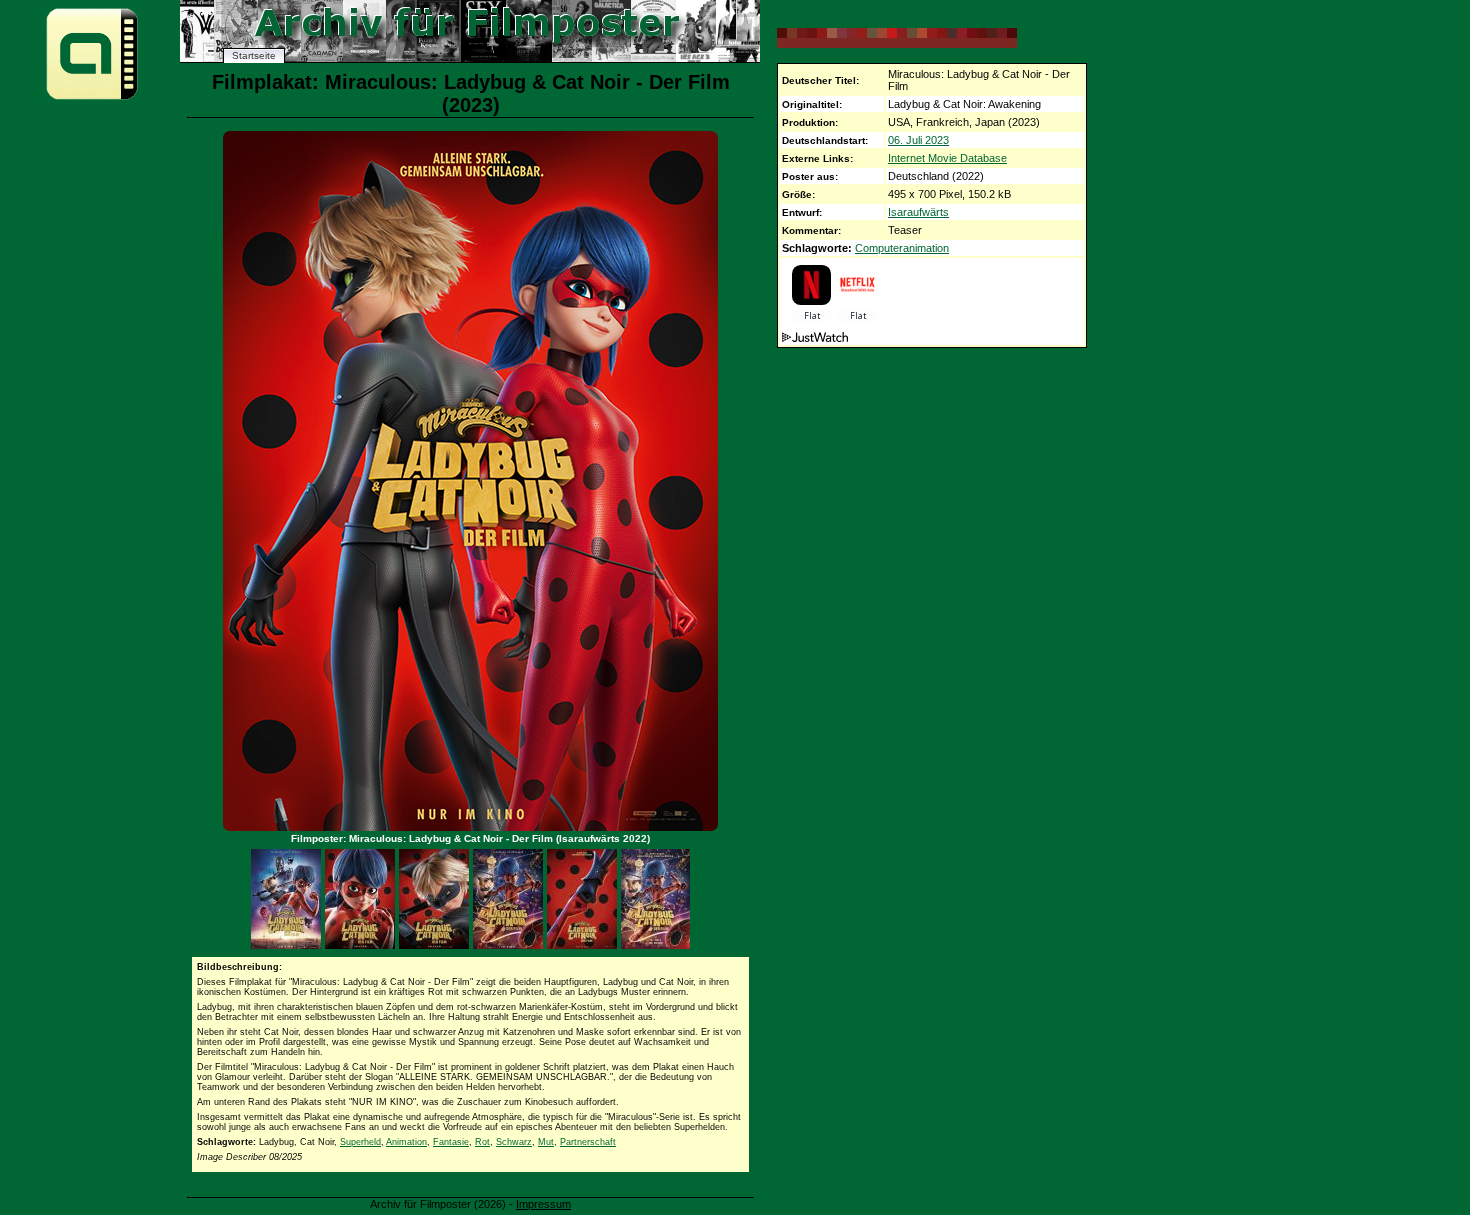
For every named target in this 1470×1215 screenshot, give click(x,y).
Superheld (360, 1142)
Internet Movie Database (947, 158)
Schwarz (514, 1142)
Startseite (254, 55)
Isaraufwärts (918, 212)
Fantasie (451, 1142)
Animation (406, 1142)
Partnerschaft (588, 1142)
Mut (546, 1142)
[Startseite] (92, 98)
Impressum (543, 1204)
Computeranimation (902, 248)
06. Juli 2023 (918, 140)
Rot (482, 1142)
